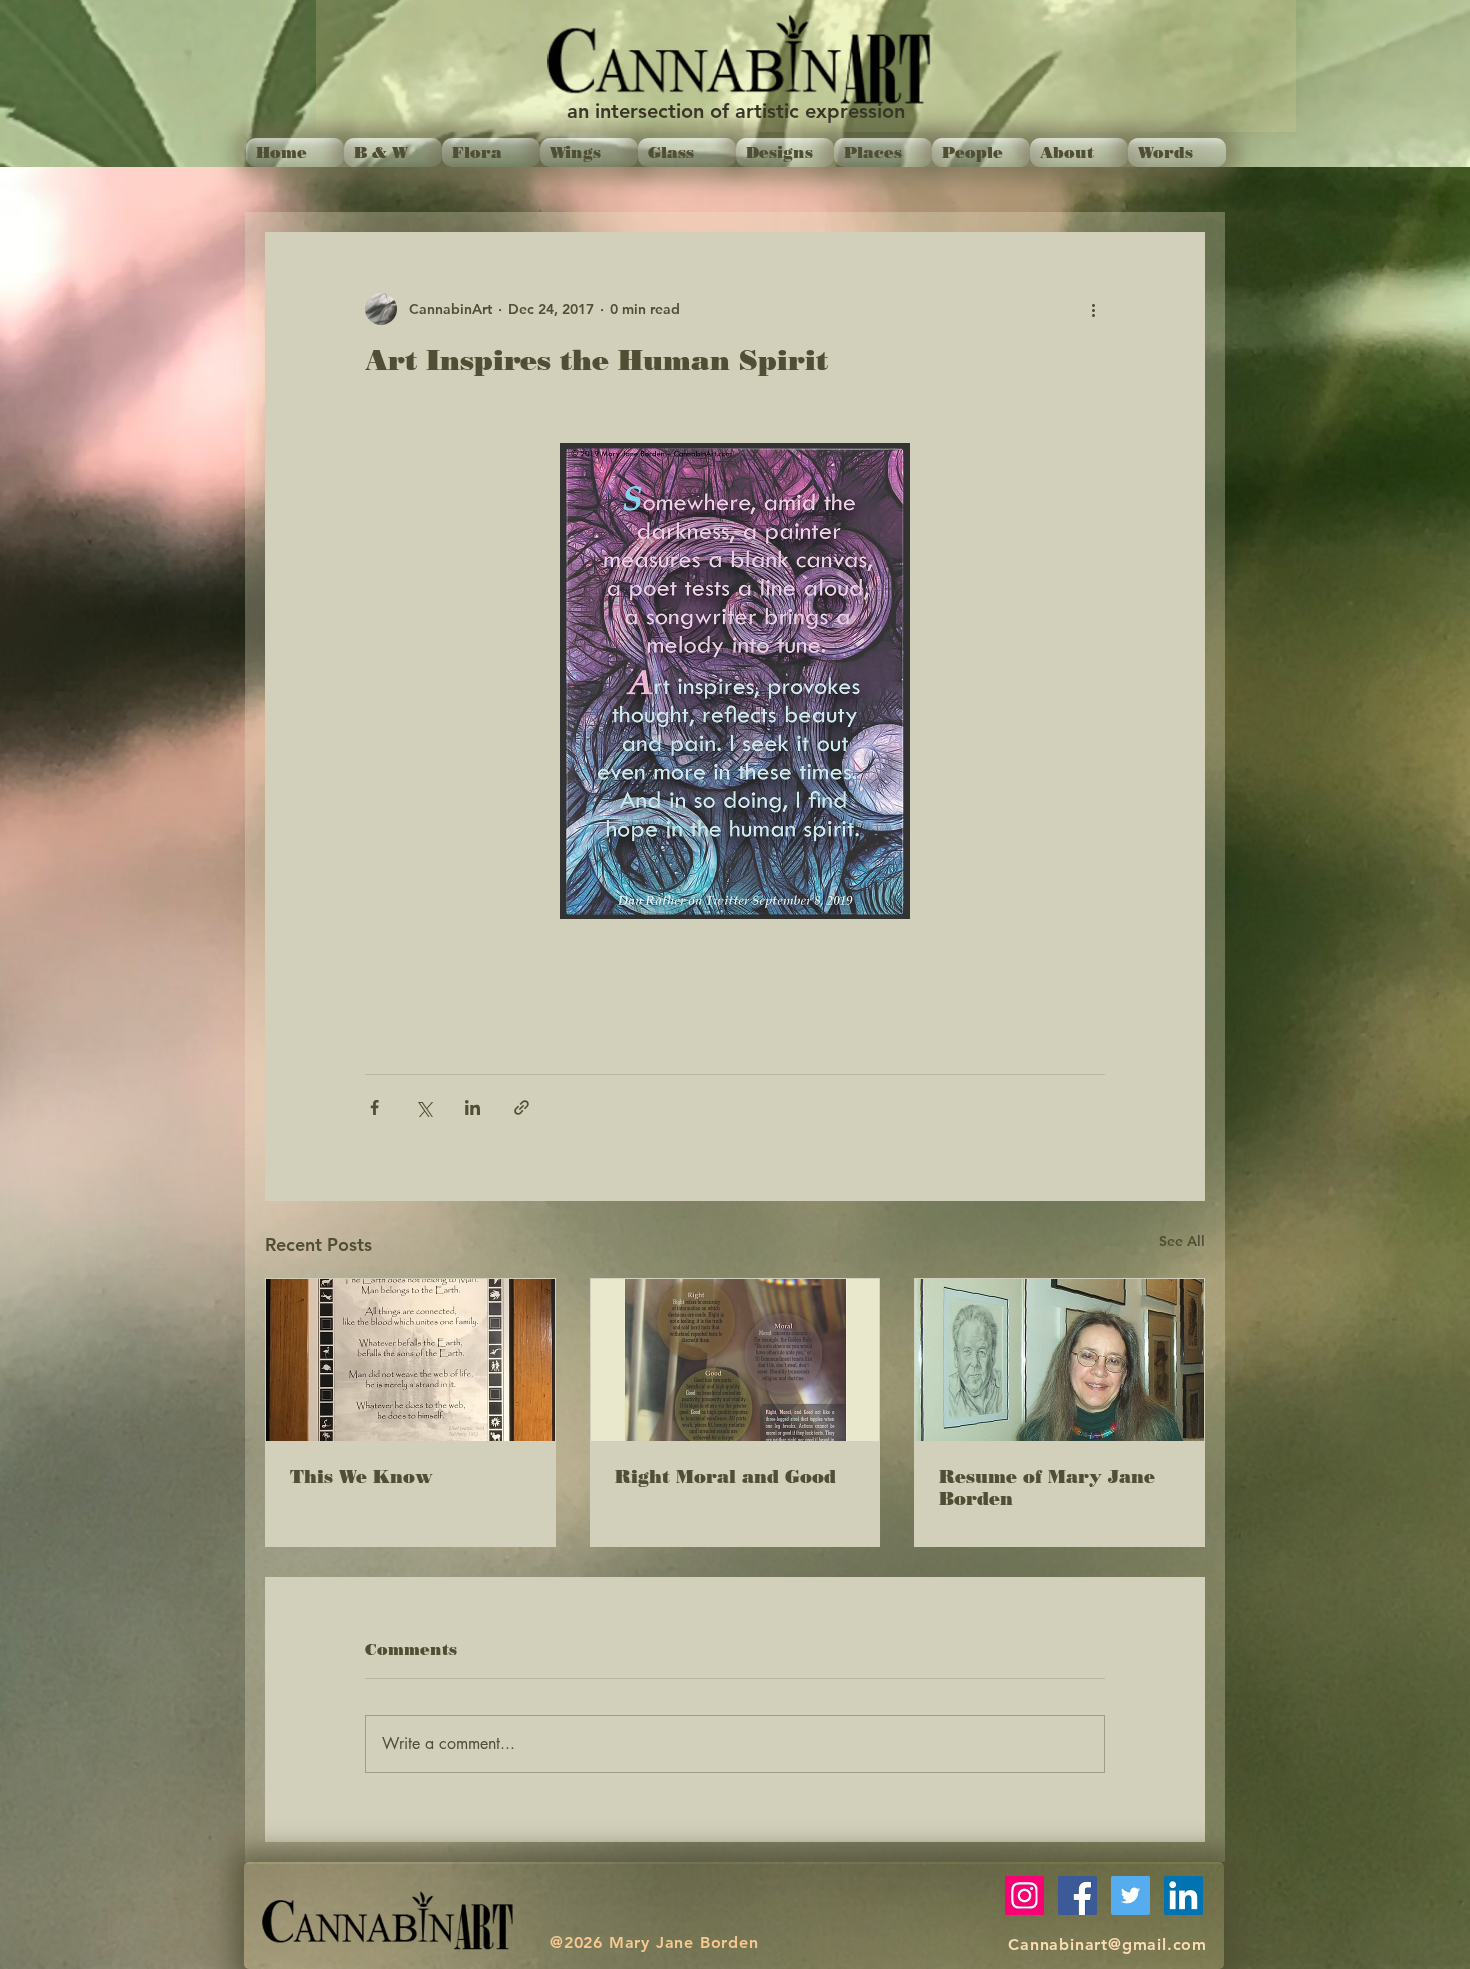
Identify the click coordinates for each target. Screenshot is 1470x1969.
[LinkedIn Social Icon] (1183, 1895)
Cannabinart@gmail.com (1107, 1944)
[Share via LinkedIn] (472, 1107)
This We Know (361, 1477)
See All (1182, 1241)
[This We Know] (410, 1360)
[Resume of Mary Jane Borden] (1059, 1360)
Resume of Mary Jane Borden (1047, 1488)
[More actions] (1093, 309)
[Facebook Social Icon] (1077, 1895)
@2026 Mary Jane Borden (654, 1942)
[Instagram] (1024, 1895)
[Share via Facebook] (374, 1107)
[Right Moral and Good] (735, 1360)
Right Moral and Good (725, 1477)
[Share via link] (521, 1107)
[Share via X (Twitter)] (423, 1107)
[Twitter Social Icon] (1130, 1895)
